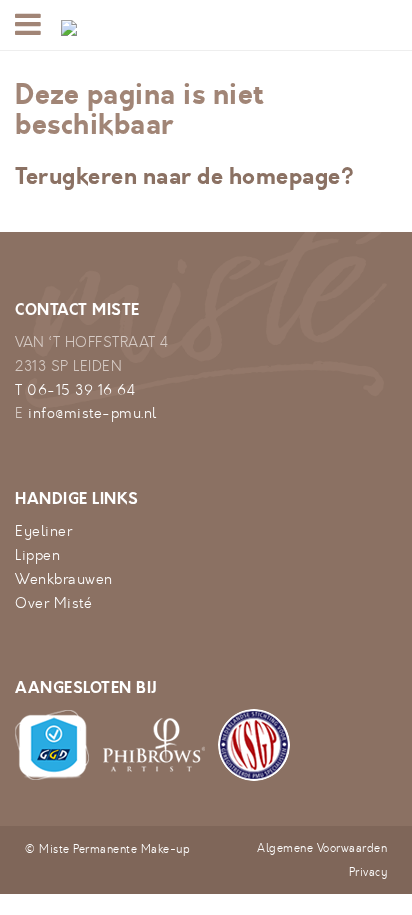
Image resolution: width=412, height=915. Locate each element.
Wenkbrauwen (64, 579)
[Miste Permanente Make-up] (69, 24)
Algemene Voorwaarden (322, 848)
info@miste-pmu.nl (92, 413)
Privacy (368, 872)
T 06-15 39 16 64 (75, 390)
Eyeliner (43, 531)
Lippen (37, 555)
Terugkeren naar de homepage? (184, 176)
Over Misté (53, 603)
